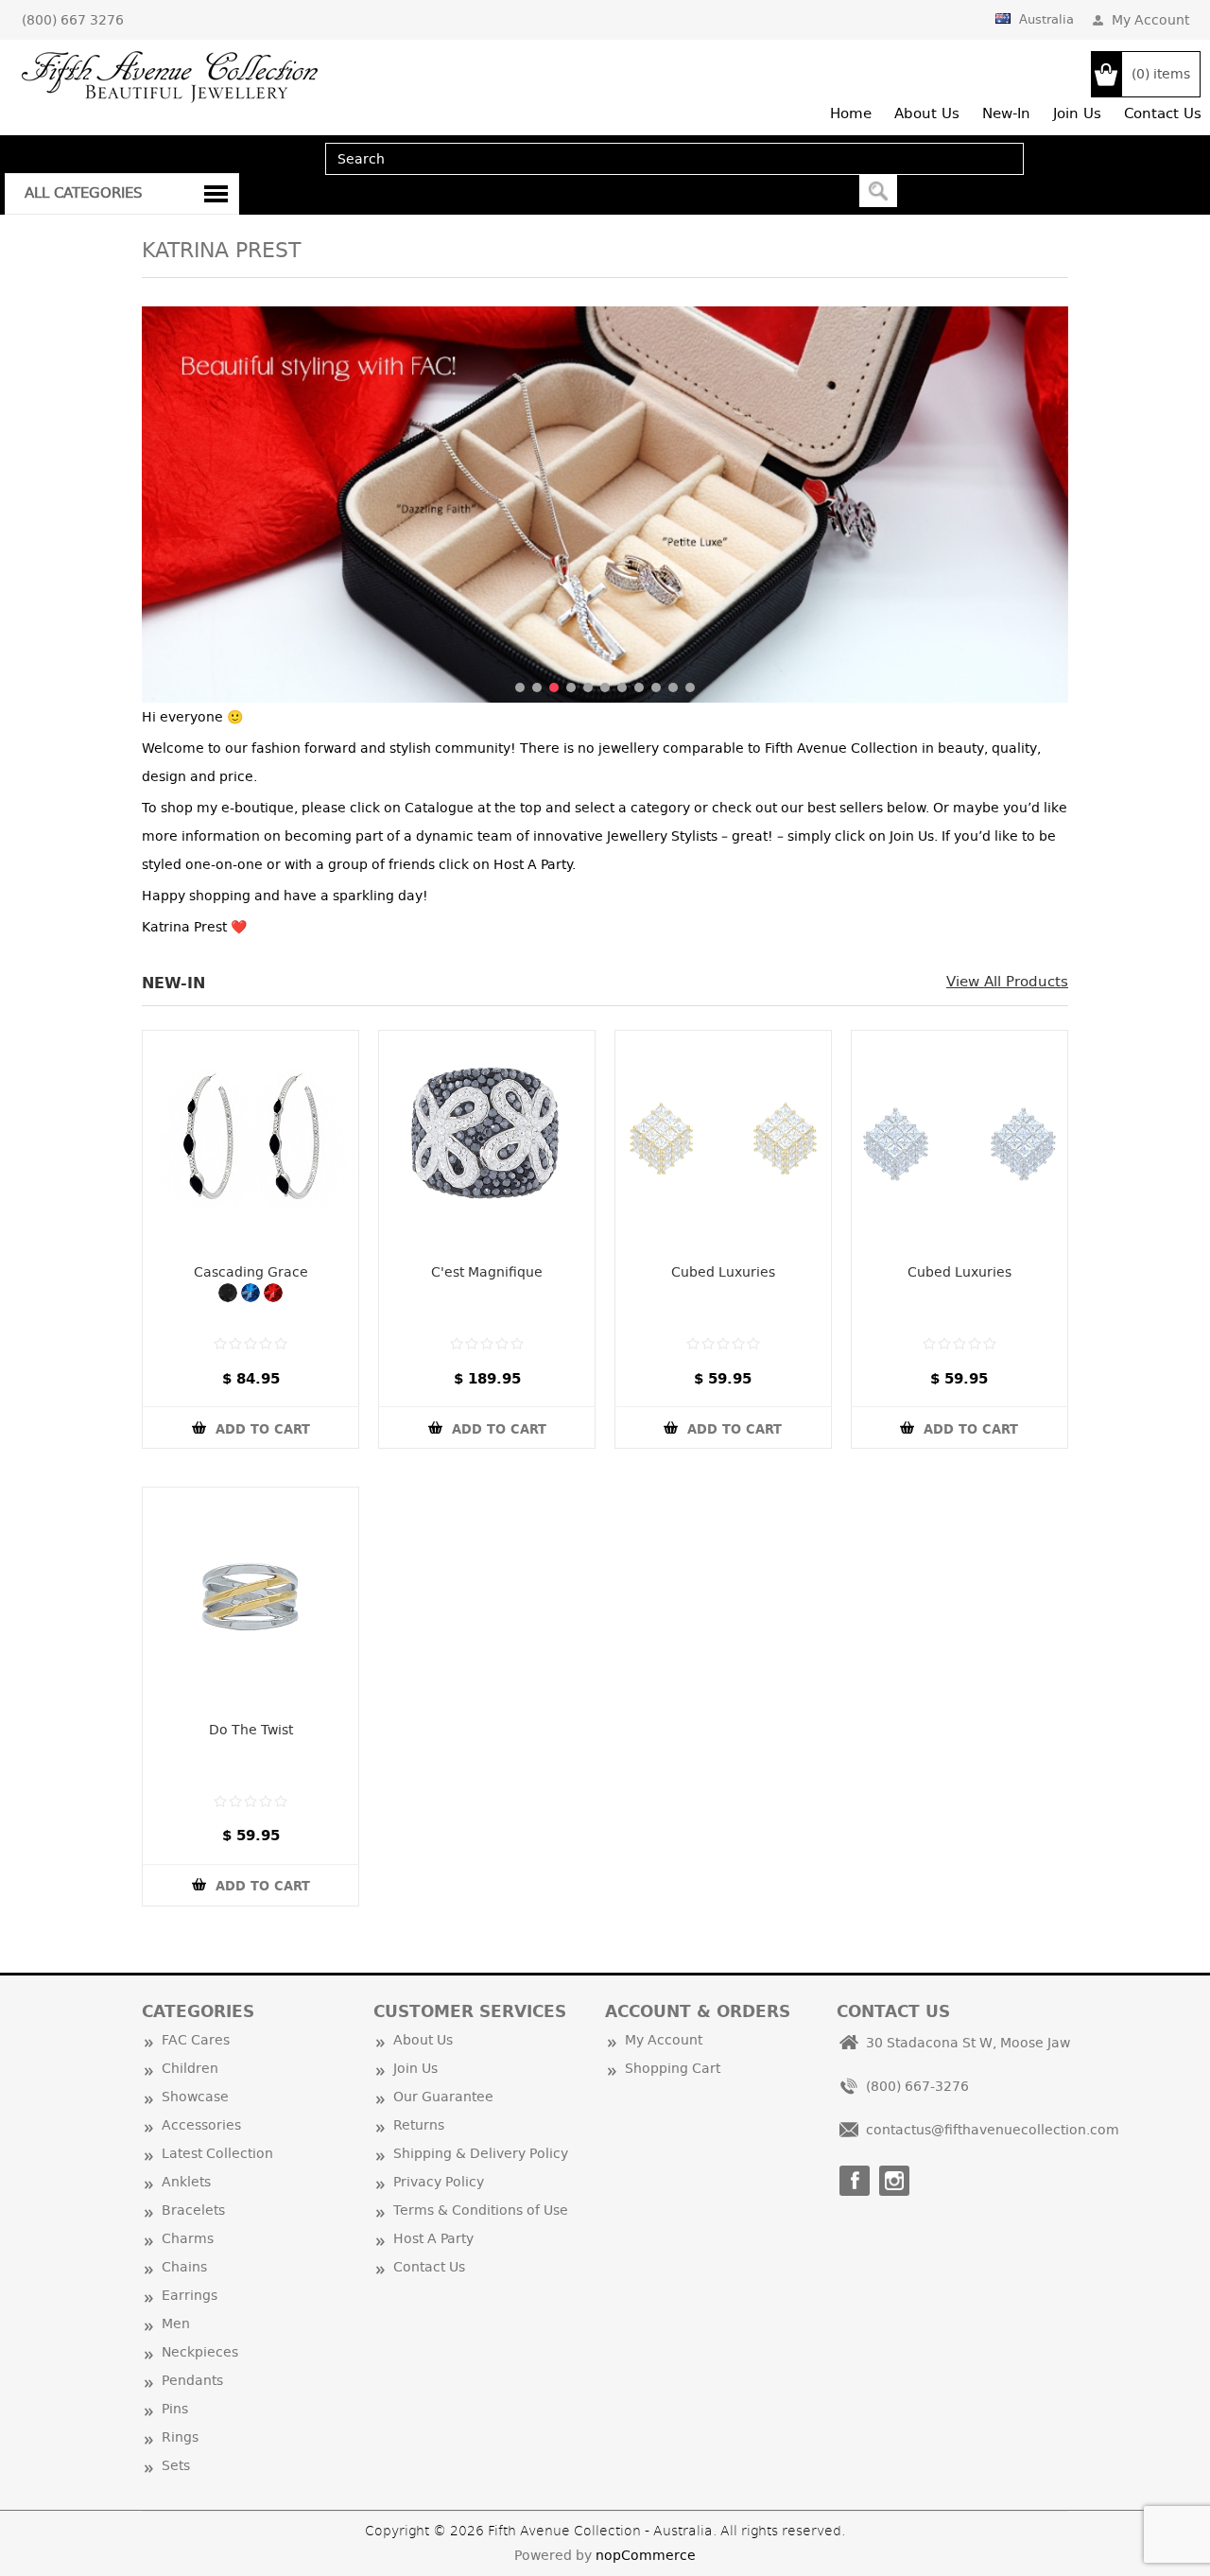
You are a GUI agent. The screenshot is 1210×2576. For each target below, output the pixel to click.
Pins (175, 2409)
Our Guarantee (443, 2097)
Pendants (192, 2380)
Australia (1046, 19)
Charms (188, 2238)
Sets (176, 2465)
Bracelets (193, 2210)
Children (190, 2068)
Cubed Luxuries (723, 1272)
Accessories (201, 2125)
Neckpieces (200, 2352)
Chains (184, 2267)
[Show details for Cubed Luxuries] (723, 1139)
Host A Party (433, 2238)
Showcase (195, 2097)
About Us (423, 2040)
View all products (1007, 981)
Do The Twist (251, 1730)
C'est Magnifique (487, 1272)
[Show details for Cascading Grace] (251, 1139)
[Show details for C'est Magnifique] (487, 1139)
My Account (1150, 20)
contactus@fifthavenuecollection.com (993, 2130)
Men (176, 2324)
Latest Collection (217, 2153)
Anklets (186, 2182)
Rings (180, 2437)
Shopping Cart (673, 2068)
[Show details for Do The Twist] (251, 1595)
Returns (419, 2125)
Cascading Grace (251, 1272)
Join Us (415, 2068)
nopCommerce (646, 2555)
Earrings (190, 2295)
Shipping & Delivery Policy (481, 2153)
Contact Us (429, 2267)
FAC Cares (196, 2040)
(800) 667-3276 (917, 2086)
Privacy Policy (439, 2182)
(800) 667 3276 (73, 20)
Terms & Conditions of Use (481, 2210)
